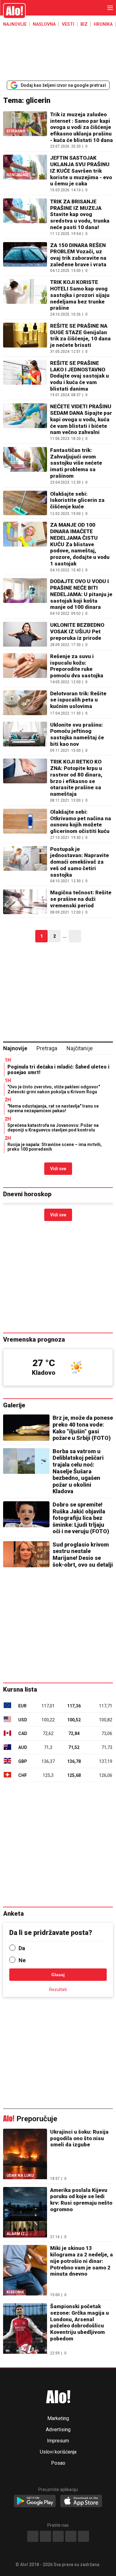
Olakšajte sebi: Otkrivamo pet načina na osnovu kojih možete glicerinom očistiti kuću (81, 821)
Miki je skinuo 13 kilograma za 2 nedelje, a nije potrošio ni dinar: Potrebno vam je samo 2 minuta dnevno (82, 2261)
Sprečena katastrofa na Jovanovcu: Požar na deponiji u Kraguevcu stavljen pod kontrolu (53, 1128)
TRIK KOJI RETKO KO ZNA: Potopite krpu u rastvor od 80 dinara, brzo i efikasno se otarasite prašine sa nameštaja (76, 778)
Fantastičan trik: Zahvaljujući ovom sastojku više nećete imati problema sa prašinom (76, 463)
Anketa (13, 1914)
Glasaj (58, 1975)
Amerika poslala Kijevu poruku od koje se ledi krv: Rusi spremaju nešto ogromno (81, 2200)
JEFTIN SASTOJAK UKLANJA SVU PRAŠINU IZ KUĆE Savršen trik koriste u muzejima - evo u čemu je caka (81, 171)
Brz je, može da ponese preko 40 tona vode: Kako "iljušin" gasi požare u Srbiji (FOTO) (83, 1428)
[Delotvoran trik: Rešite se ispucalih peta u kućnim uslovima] (25, 703)
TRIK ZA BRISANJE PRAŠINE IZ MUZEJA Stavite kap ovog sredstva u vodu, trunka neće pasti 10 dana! (80, 214)
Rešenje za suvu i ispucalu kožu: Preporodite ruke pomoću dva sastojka (77, 666)
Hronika (103, 24)
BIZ (84, 24)
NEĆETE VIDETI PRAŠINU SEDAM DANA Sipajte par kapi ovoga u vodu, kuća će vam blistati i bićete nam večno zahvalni (81, 419)
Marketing (58, 2419)
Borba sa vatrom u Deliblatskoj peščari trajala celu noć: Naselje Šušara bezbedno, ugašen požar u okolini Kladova (78, 1471)
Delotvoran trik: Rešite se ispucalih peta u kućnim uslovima (78, 700)
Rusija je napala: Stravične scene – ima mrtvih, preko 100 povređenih (55, 1147)
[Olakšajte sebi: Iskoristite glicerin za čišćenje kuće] (25, 503)
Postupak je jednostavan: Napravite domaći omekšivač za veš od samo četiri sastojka (79, 862)
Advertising (58, 2430)
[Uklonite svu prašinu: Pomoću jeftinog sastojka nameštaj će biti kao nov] (25, 737)
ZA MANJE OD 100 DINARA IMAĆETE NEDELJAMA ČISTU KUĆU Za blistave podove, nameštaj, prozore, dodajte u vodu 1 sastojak (80, 544)
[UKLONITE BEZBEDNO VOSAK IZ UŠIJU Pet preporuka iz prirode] (25, 634)
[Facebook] (33, 2536)
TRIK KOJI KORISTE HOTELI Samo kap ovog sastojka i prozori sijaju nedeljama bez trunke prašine (80, 295)
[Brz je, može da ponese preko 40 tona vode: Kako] (26, 1427)
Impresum (58, 2441)
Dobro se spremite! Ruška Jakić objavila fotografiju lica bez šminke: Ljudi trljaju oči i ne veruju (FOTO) (81, 1518)
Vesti (68, 24)
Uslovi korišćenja (58, 2452)
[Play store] (35, 2501)
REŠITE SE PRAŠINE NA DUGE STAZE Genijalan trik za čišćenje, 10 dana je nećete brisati (80, 335)
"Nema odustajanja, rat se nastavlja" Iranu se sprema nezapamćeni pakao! (53, 1108)
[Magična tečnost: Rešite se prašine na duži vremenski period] (25, 902)
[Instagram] (45, 2536)
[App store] (81, 2501)
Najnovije (15, 24)
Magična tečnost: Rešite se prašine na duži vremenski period (81, 899)
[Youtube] (71, 2536)
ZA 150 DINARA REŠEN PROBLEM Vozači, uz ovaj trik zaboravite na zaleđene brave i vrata (78, 255)
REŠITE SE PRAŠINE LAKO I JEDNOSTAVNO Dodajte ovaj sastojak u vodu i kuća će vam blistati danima (79, 376)
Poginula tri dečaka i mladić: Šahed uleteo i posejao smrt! (58, 1070)
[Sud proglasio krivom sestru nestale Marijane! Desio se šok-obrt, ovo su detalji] (26, 1554)
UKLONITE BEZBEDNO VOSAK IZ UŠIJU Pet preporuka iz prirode (77, 631)
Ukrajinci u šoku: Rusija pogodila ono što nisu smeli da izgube (79, 2138)
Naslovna (44, 24)
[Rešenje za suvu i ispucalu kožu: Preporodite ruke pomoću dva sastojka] (25, 668)
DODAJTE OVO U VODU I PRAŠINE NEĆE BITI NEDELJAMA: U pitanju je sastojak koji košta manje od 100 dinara (81, 594)
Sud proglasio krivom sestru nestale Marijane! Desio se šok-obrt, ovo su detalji (83, 1555)
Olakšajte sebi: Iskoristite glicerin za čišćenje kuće (77, 500)
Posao (58, 2463)
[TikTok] (58, 2536)
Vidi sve (58, 1169)
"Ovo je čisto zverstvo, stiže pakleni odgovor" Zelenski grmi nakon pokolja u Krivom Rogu (54, 1089)
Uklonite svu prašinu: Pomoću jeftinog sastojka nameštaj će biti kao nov (77, 734)
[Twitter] (84, 2536)
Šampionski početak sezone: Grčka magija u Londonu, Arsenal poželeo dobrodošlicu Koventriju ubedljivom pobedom (79, 2322)
